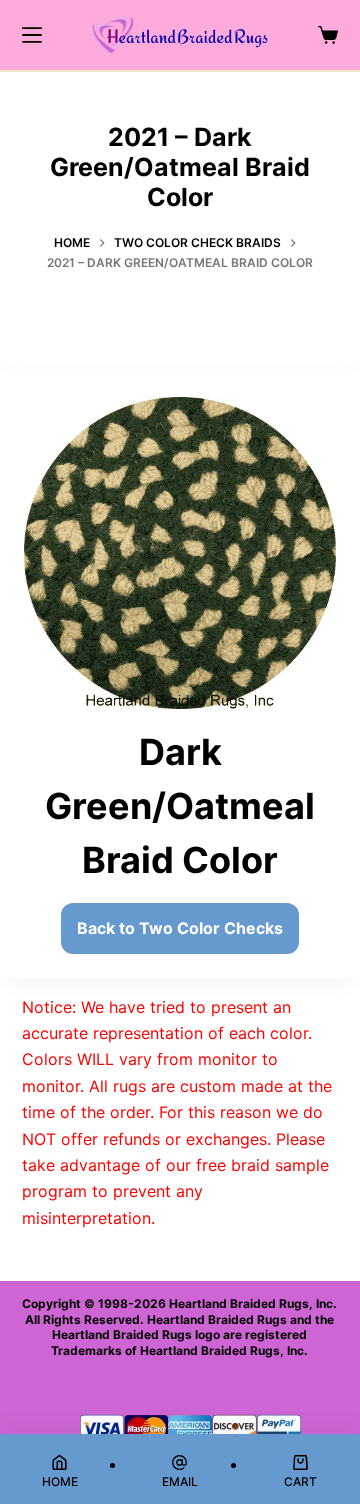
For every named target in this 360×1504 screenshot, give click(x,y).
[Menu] (32, 35)
